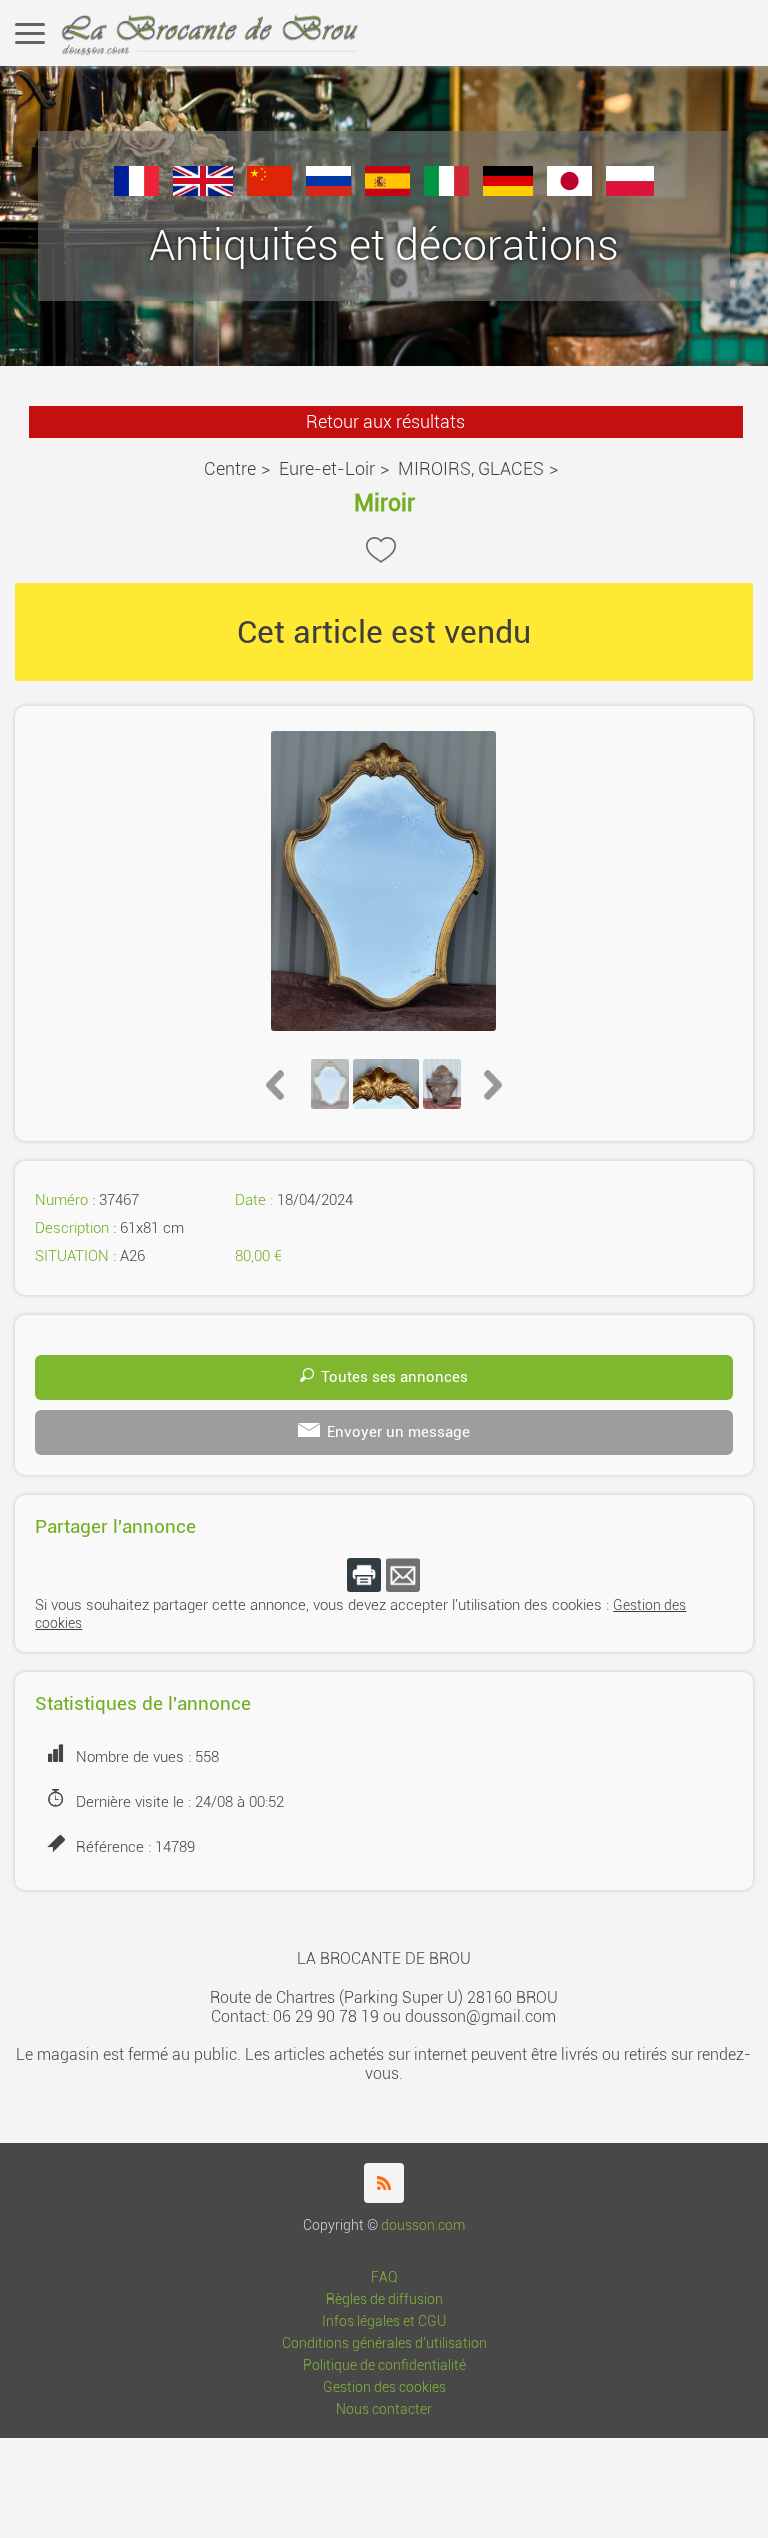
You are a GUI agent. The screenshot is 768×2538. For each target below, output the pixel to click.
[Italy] (446, 190)
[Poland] (630, 190)
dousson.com (423, 2225)
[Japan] (569, 190)
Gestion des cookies (384, 2387)
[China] (269, 190)
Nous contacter (384, 2409)
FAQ (384, 2277)
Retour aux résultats (385, 421)
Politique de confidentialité (384, 2365)
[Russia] (328, 190)
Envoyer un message (398, 1432)
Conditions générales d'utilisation (384, 2343)
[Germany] (508, 190)
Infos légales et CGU (384, 2321)
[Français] (136, 190)
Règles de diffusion (384, 2299)
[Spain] (387, 190)
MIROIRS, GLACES (471, 468)
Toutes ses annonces (394, 1377)
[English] (203, 190)
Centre (230, 468)
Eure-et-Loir (327, 468)
